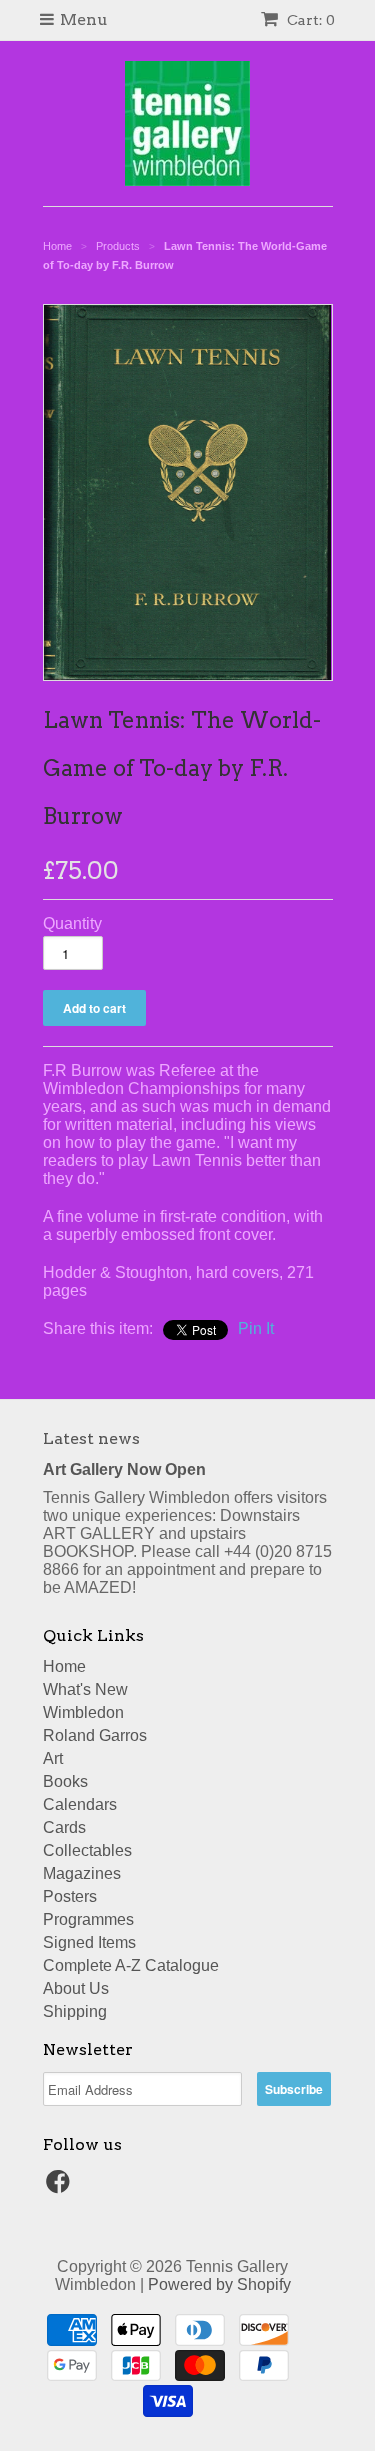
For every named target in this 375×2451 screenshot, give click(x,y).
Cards (64, 1827)
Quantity (72, 923)
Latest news (91, 1438)
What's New (85, 1689)
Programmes (88, 1919)
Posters (70, 1896)
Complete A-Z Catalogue (131, 1965)
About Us (76, 1988)
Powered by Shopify (219, 2284)
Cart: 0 (309, 20)
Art (53, 1758)
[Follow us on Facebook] (61, 2187)
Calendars (80, 1804)
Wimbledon (83, 1712)
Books (65, 1781)
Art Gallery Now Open (124, 1469)
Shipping (75, 2011)
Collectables (87, 1850)
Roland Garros (95, 1735)
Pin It (256, 1328)
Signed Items (89, 1942)
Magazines (82, 1873)
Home (64, 1666)
